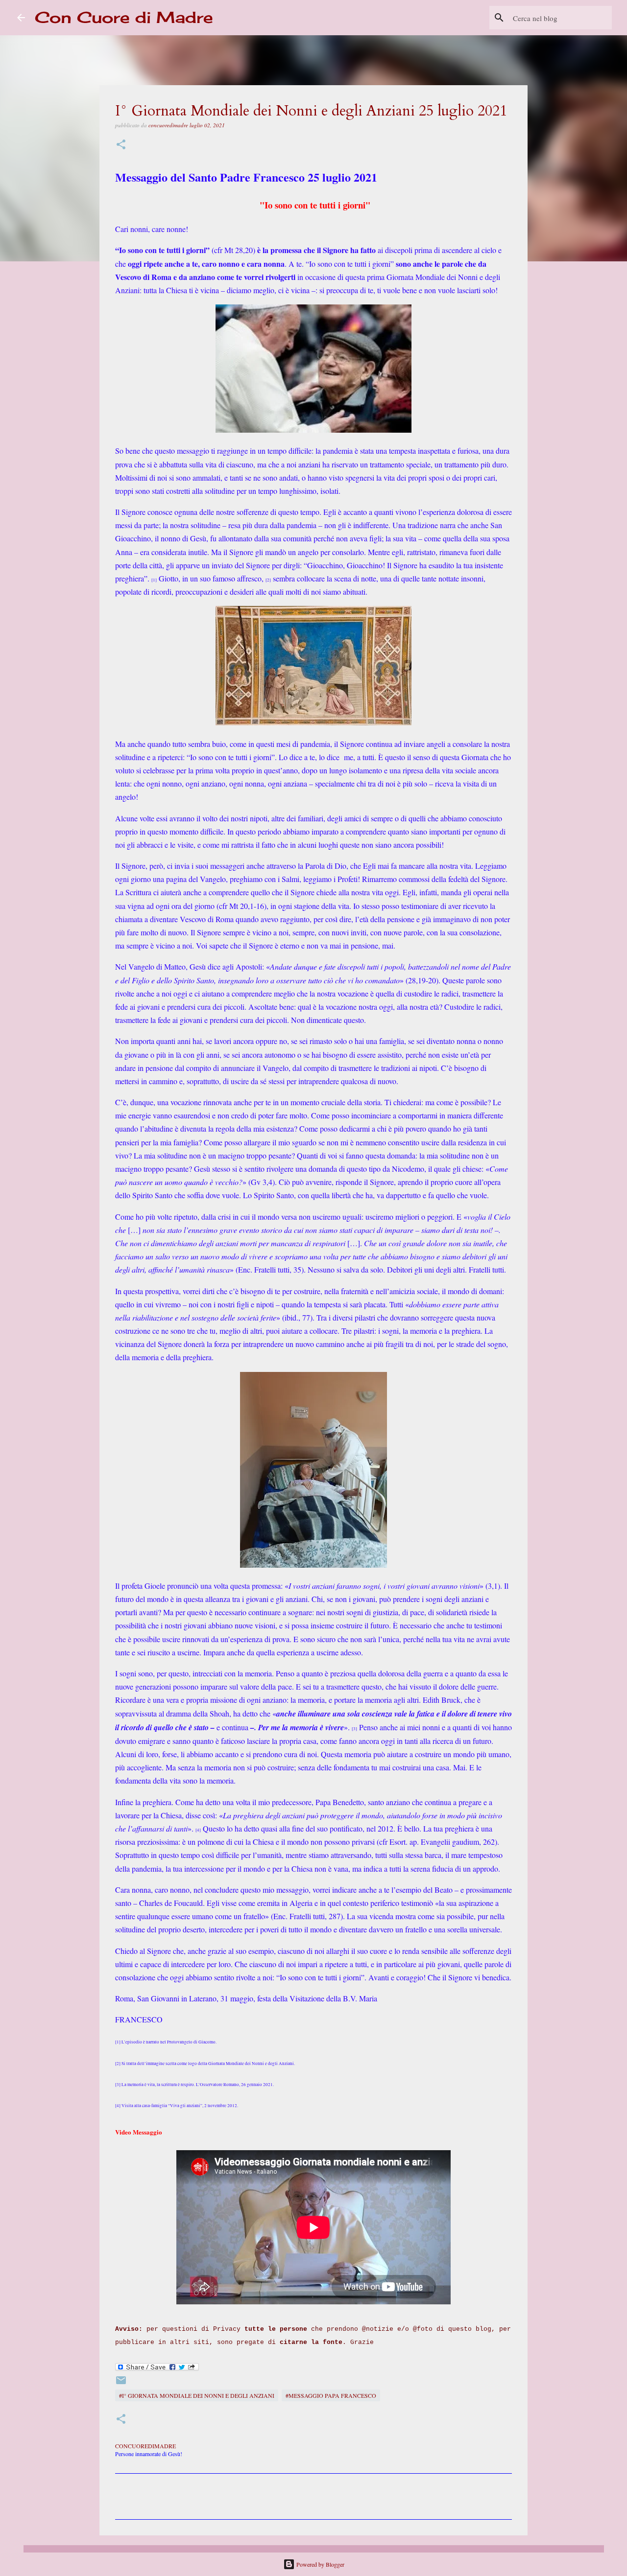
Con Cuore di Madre (124, 17)
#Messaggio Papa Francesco (331, 2395)
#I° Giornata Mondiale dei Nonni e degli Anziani (197, 2395)
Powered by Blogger (320, 2564)
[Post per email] (121, 2384)
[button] (121, 145)
